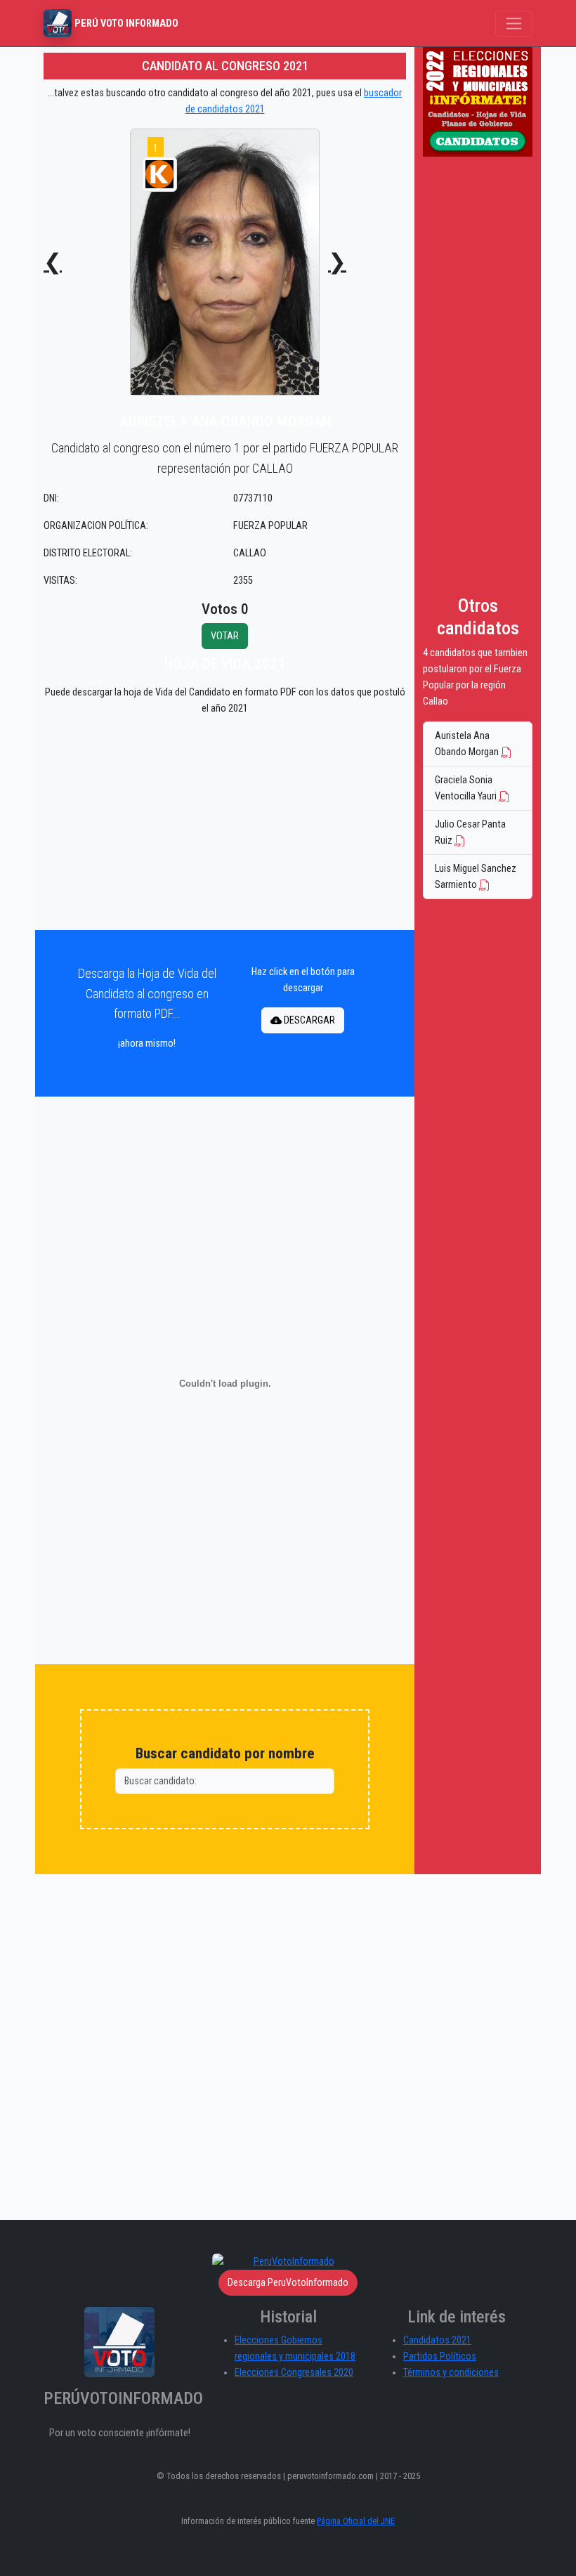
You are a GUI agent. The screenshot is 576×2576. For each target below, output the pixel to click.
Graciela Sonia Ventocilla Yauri (467, 788)
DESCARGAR (308, 1020)
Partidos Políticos (440, 2356)
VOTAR (225, 636)
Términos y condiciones (451, 2373)
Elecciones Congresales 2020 (294, 2373)
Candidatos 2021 (437, 2340)
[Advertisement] (225, 826)
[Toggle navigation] (514, 24)
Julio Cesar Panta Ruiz (470, 832)
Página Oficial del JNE (356, 2521)
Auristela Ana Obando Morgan (468, 744)
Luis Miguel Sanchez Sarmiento (476, 877)
